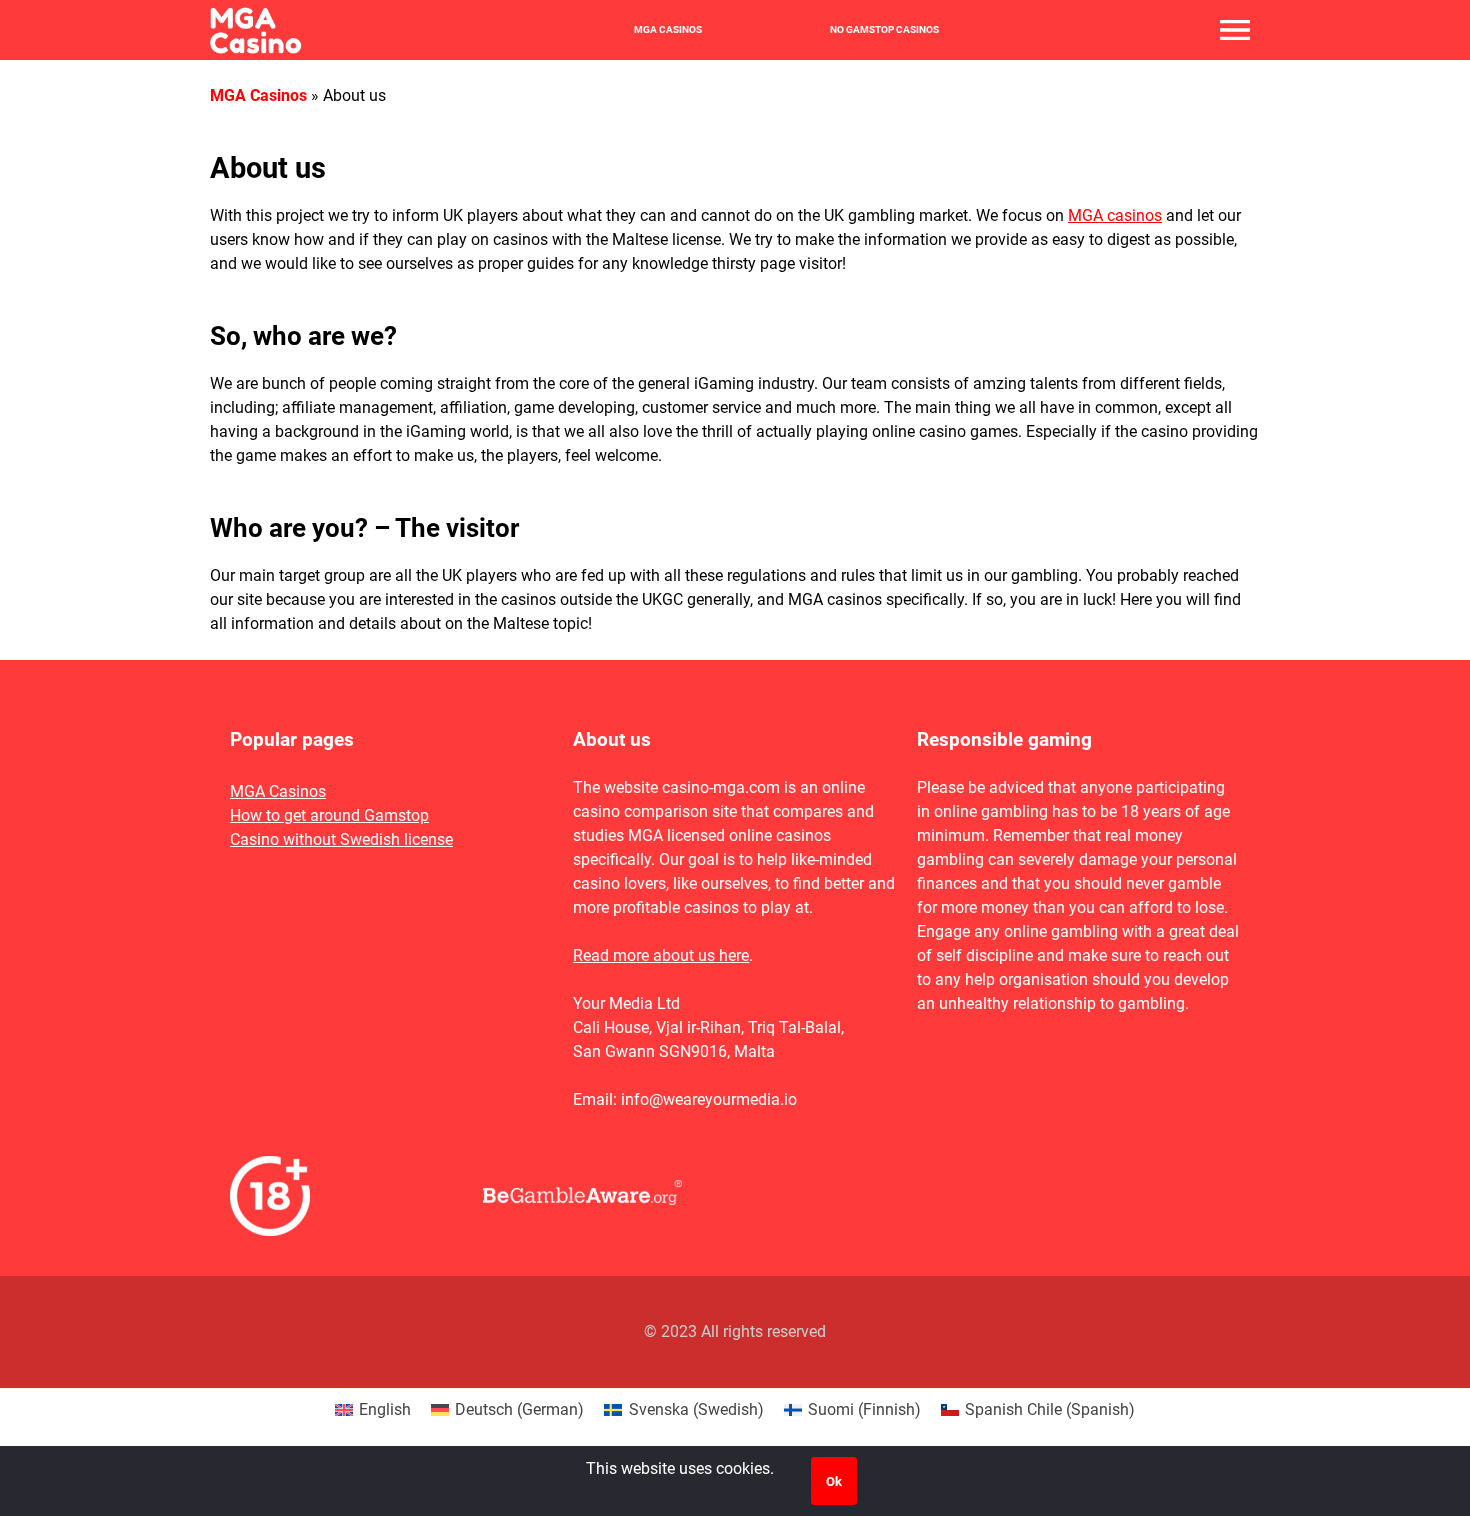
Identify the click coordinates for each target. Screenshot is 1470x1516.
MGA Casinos (668, 30)
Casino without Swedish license (341, 839)
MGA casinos (1115, 215)
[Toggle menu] (1235, 30)
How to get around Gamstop (329, 815)
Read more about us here (661, 955)
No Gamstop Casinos (884, 30)
